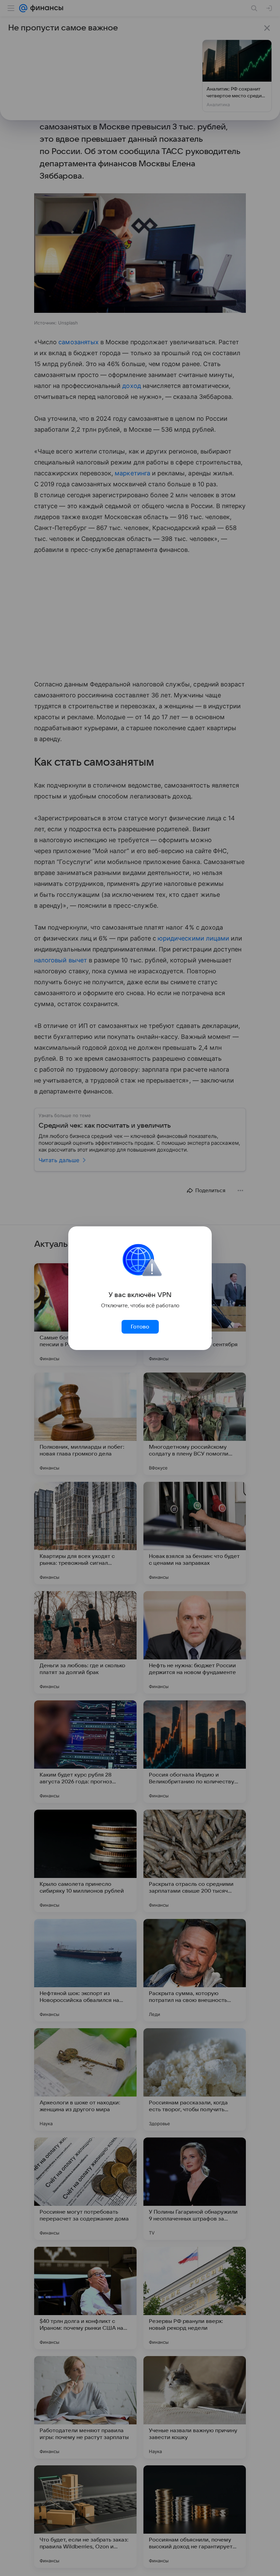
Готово (140, 1327)
